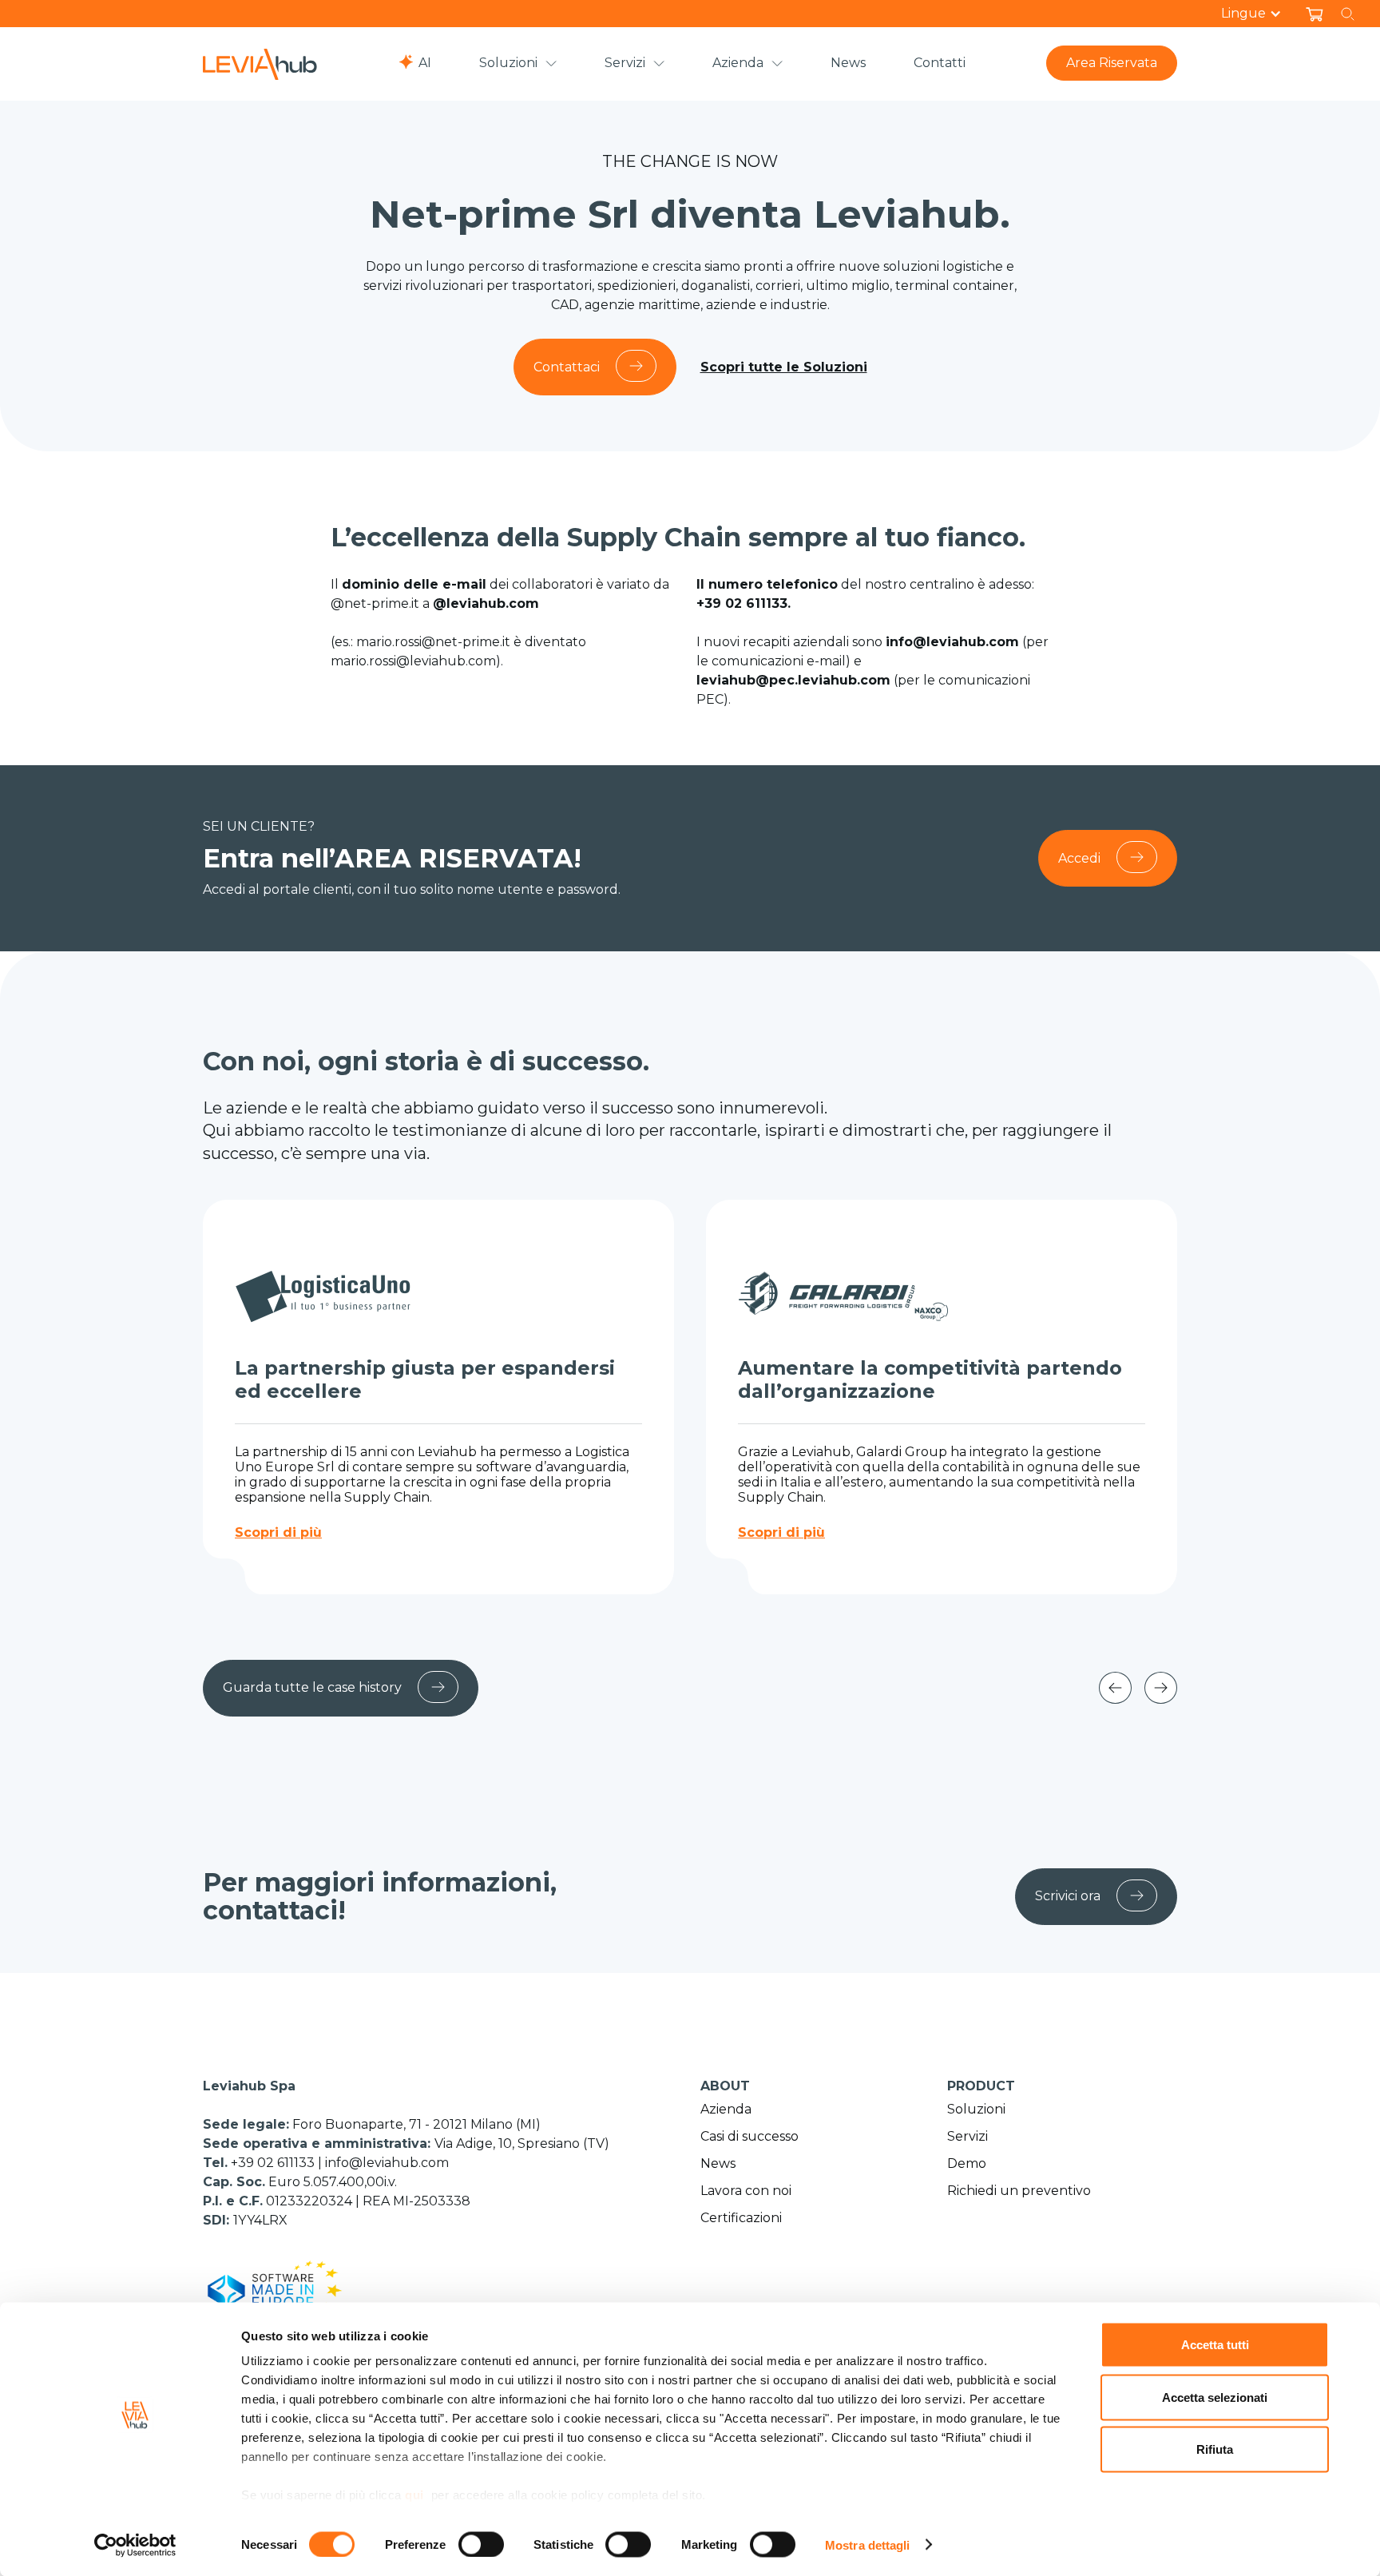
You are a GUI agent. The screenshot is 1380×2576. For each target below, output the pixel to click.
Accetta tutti (1215, 2345)
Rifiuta (1215, 2449)
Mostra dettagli (868, 2544)
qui (414, 2495)
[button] (1259, 14)
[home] (260, 64)
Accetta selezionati (1215, 2397)
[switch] (481, 2544)
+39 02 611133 (274, 2163)
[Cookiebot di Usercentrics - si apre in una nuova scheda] (135, 2545)
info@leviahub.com (387, 2163)
